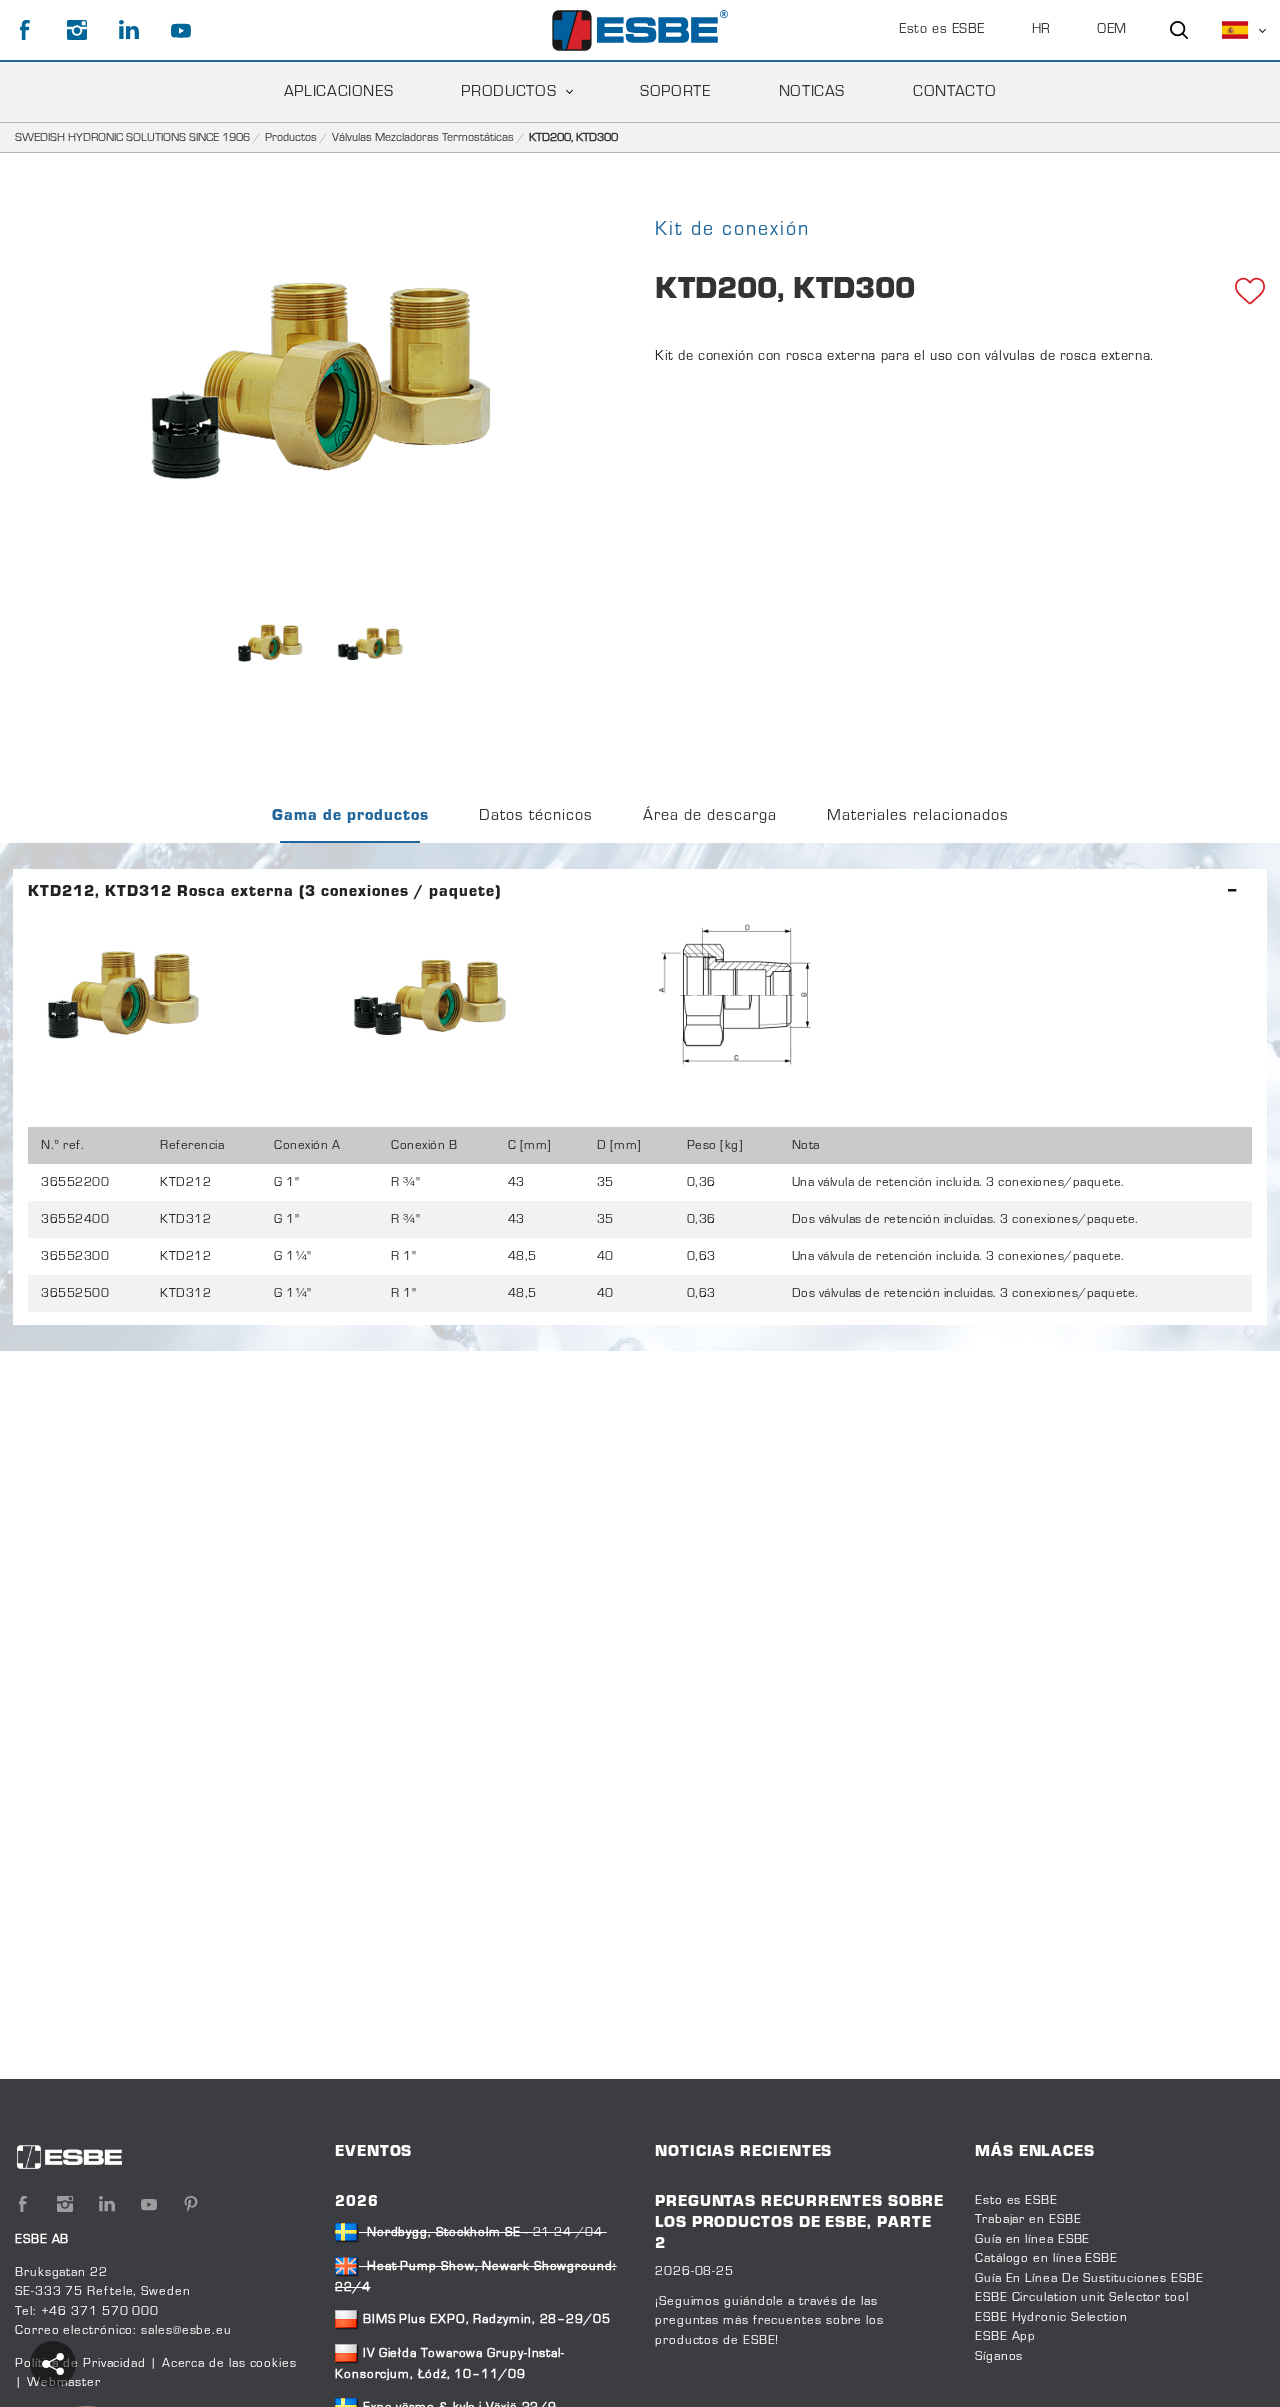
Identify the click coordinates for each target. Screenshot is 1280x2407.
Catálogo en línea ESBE (1046, 2259)
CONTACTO (954, 92)
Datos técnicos (536, 816)
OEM (1112, 30)
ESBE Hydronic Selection (1051, 2318)
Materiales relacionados (918, 816)
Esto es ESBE (942, 30)
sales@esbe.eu (186, 2331)
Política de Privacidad (82, 2364)
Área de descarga (710, 816)
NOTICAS (812, 92)
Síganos (999, 2357)
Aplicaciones (339, 92)
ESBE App (1005, 2337)
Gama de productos (350, 816)
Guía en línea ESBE (1032, 2240)
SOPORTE (675, 92)
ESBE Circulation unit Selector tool (1082, 2298)
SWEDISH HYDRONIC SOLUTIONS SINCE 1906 (132, 138)
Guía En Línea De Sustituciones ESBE (1089, 2279)
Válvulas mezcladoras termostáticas (423, 138)
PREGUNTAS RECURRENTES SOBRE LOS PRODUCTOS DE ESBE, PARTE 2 (799, 2223)
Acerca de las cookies (229, 2364)
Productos (508, 92)
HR (1041, 30)
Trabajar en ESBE (1028, 2220)
